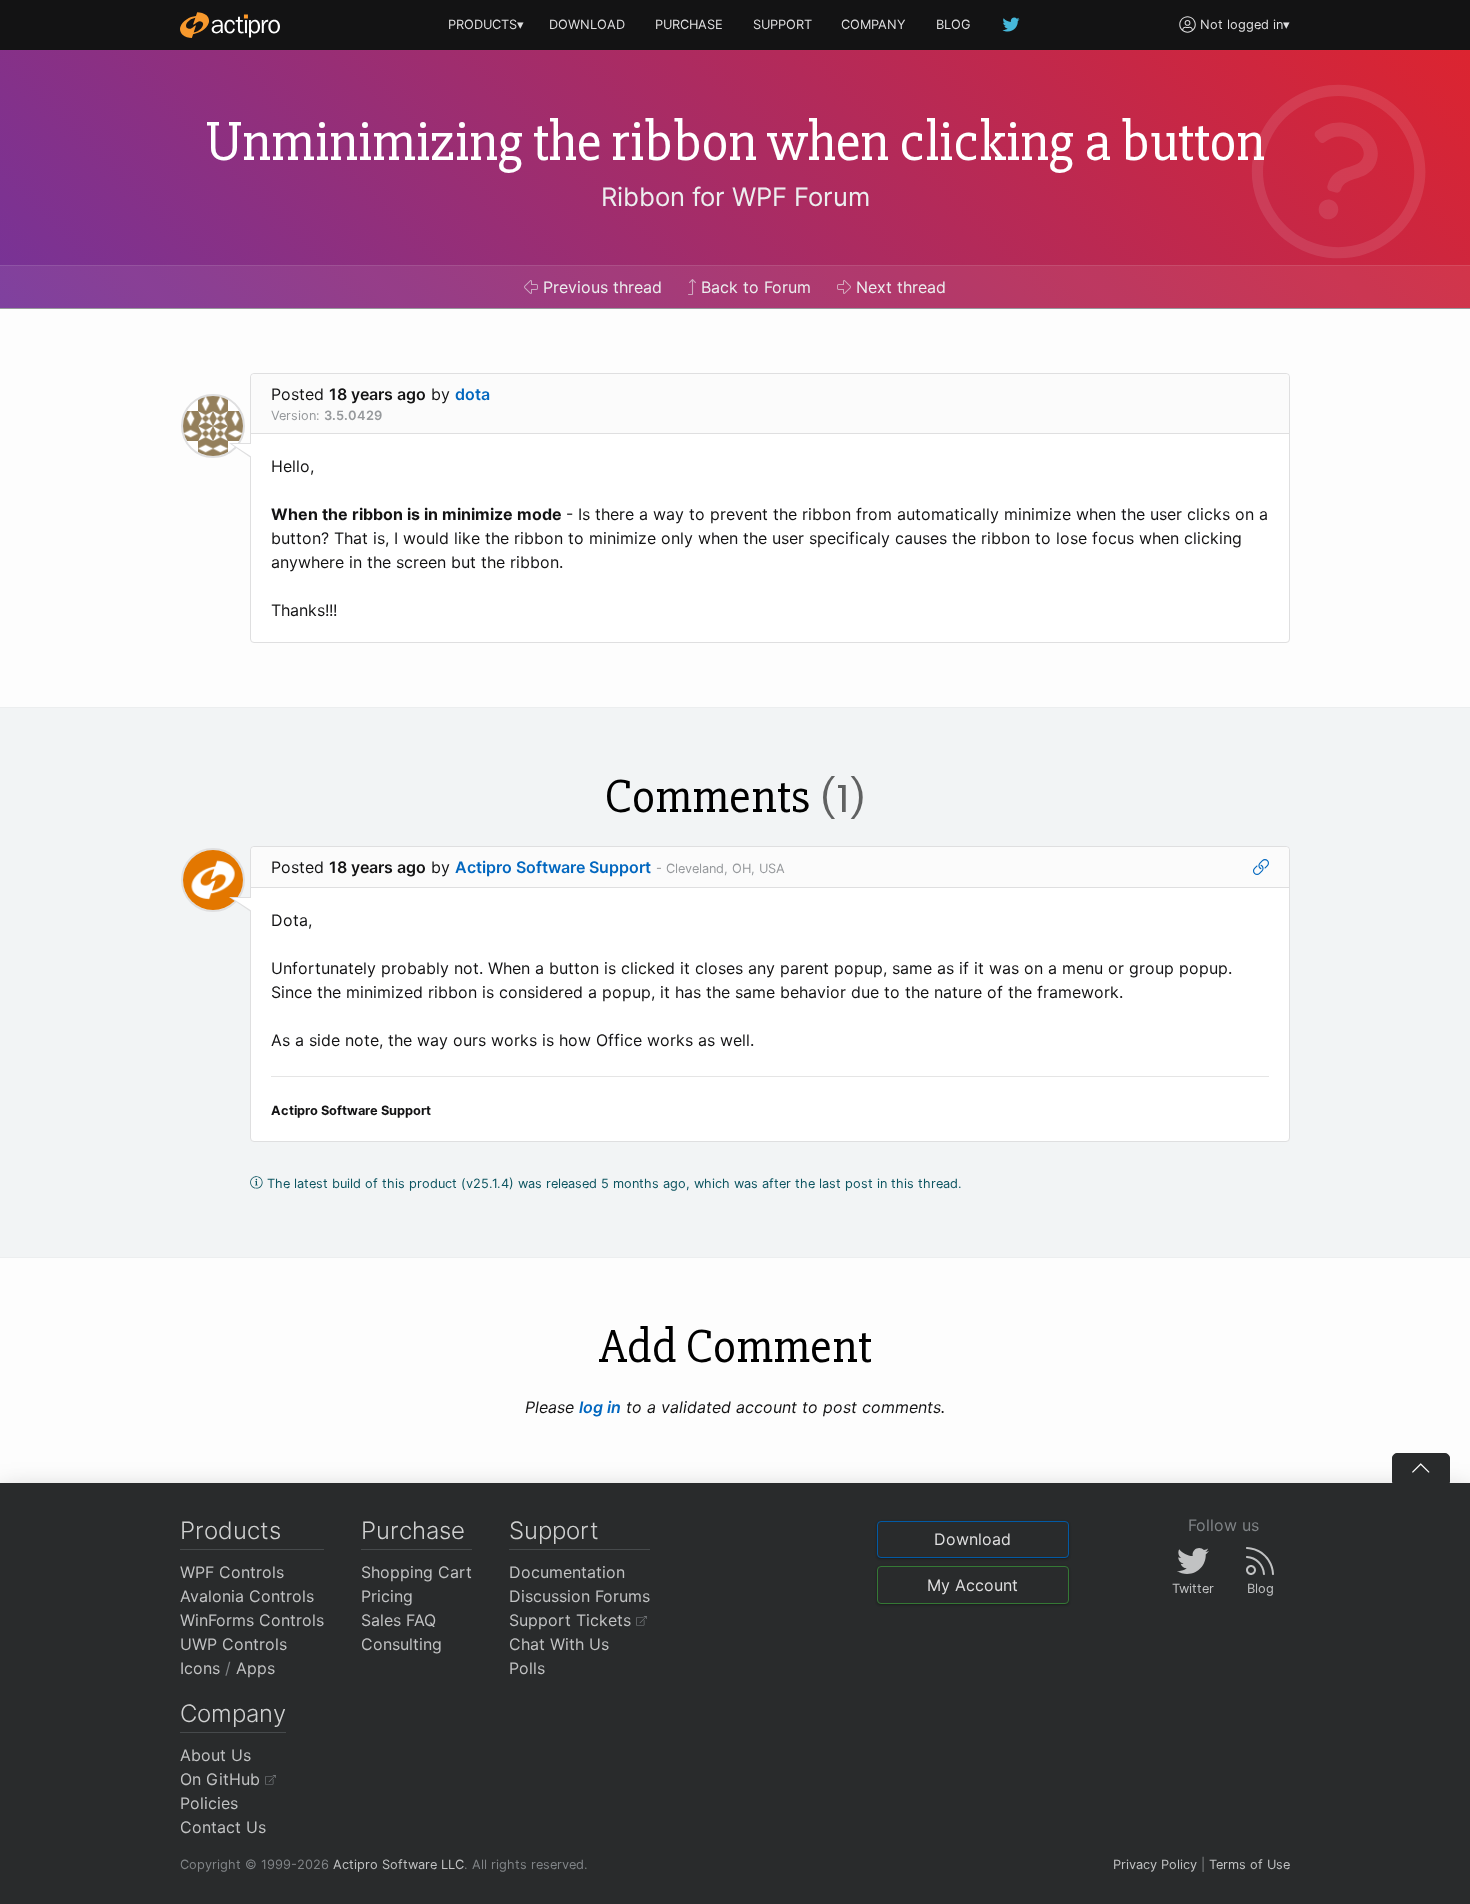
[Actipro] (230, 25)
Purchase (413, 1530)
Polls (527, 1668)
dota (472, 394)
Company (233, 1713)
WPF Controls (232, 1572)
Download (972, 1539)
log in (600, 1407)
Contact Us (223, 1827)
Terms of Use (1249, 1864)
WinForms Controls (252, 1620)
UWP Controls (233, 1644)
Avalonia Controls (247, 1596)
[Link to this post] (1261, 867)
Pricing (387, 1596)
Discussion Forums (579, 1596)
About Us (215, 1755)
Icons (200, 1668)
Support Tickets (572, 1620)
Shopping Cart (416, 1572)
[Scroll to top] (1421, 1468)
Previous (600, 287)
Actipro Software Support (553, 867)
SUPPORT (782, 24)
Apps (255, 1668)
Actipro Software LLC (398, 1864)
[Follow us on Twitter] (1012, 24)
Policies (209, 1803)
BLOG (953, 24)
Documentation (567, 1572)
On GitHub (222, 1779)
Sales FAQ (398, 1620)
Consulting (401, 1644)
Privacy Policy (1155, 1864)
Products (230, 1530)
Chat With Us (559, 1644)
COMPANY (873, 24)
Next (898, 287)
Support (554, 1530)
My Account (972, 1585)
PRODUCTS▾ (486, 24)
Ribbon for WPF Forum (735, 196)
